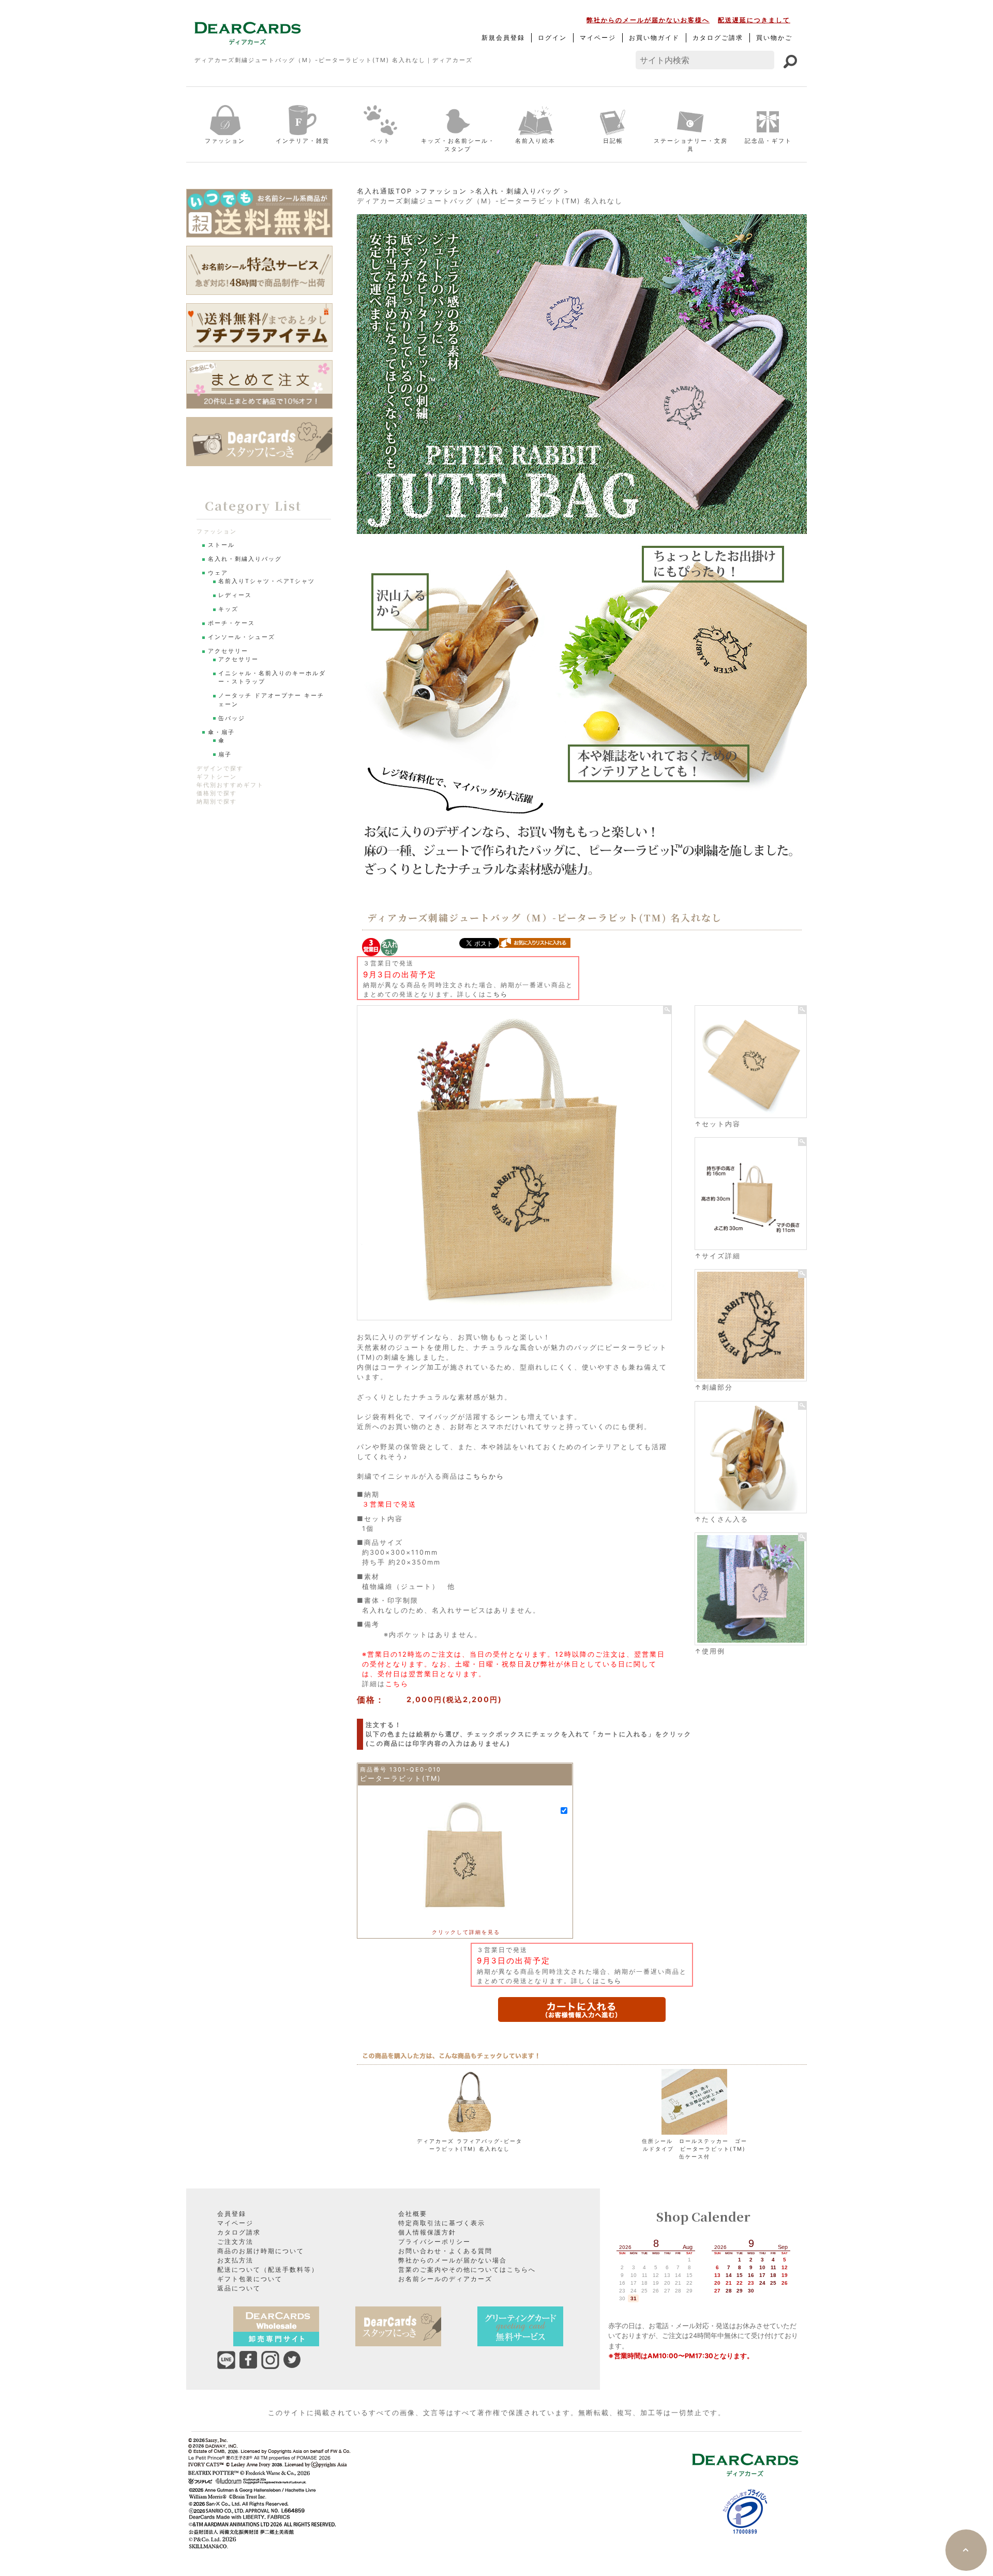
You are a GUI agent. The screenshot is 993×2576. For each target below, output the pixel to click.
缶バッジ (232, 718)
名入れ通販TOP (385, 191)
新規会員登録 (503, 38)
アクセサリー (228, 651)
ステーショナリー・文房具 (691, 145)
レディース (235, 595)
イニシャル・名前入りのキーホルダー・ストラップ (272, 677)
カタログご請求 (718, 38)
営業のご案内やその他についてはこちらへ (467, 2269)
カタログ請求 (239, 2232)
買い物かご (774, 38)
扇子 (225, 755)
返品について (239, 2288)
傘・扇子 (221, 732)
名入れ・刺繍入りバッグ (518, 191)
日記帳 (613, 141)
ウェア (218, 573)
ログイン (552, 38)
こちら (497, 994)
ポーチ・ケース (231, 623)
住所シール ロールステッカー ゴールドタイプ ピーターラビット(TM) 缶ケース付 (695, 2149)
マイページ (598, 38)
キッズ (228, 609)
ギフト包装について (250, 2279)
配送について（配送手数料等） (268, 2269)
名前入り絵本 (535, 141)
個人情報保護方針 (427, 2232)
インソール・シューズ (242, 637)
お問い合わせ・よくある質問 (445, 2251)
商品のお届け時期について (261, 2251)
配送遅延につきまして (754, 20)
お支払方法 (235, 2260)
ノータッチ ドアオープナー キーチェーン (271, 700)
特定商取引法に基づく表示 (442, 2223)
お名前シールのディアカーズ (445, 2279)
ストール (221, 545)
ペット (380, 141)
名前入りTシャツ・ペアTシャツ (267, 581)
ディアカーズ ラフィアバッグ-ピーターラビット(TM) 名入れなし (470, 2145)
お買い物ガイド (654, 38)
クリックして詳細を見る (466, 1932)
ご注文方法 (235, 2242)
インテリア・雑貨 (303, 141)
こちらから (485, 1476)
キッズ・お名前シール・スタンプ (458, 145)
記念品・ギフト (768, 141)
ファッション (225, 141)
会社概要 (413, 2214)
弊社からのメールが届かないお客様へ (648, 20)
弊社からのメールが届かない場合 (453, 2260)
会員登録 (232, 2214)
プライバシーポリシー (434, 2242)
